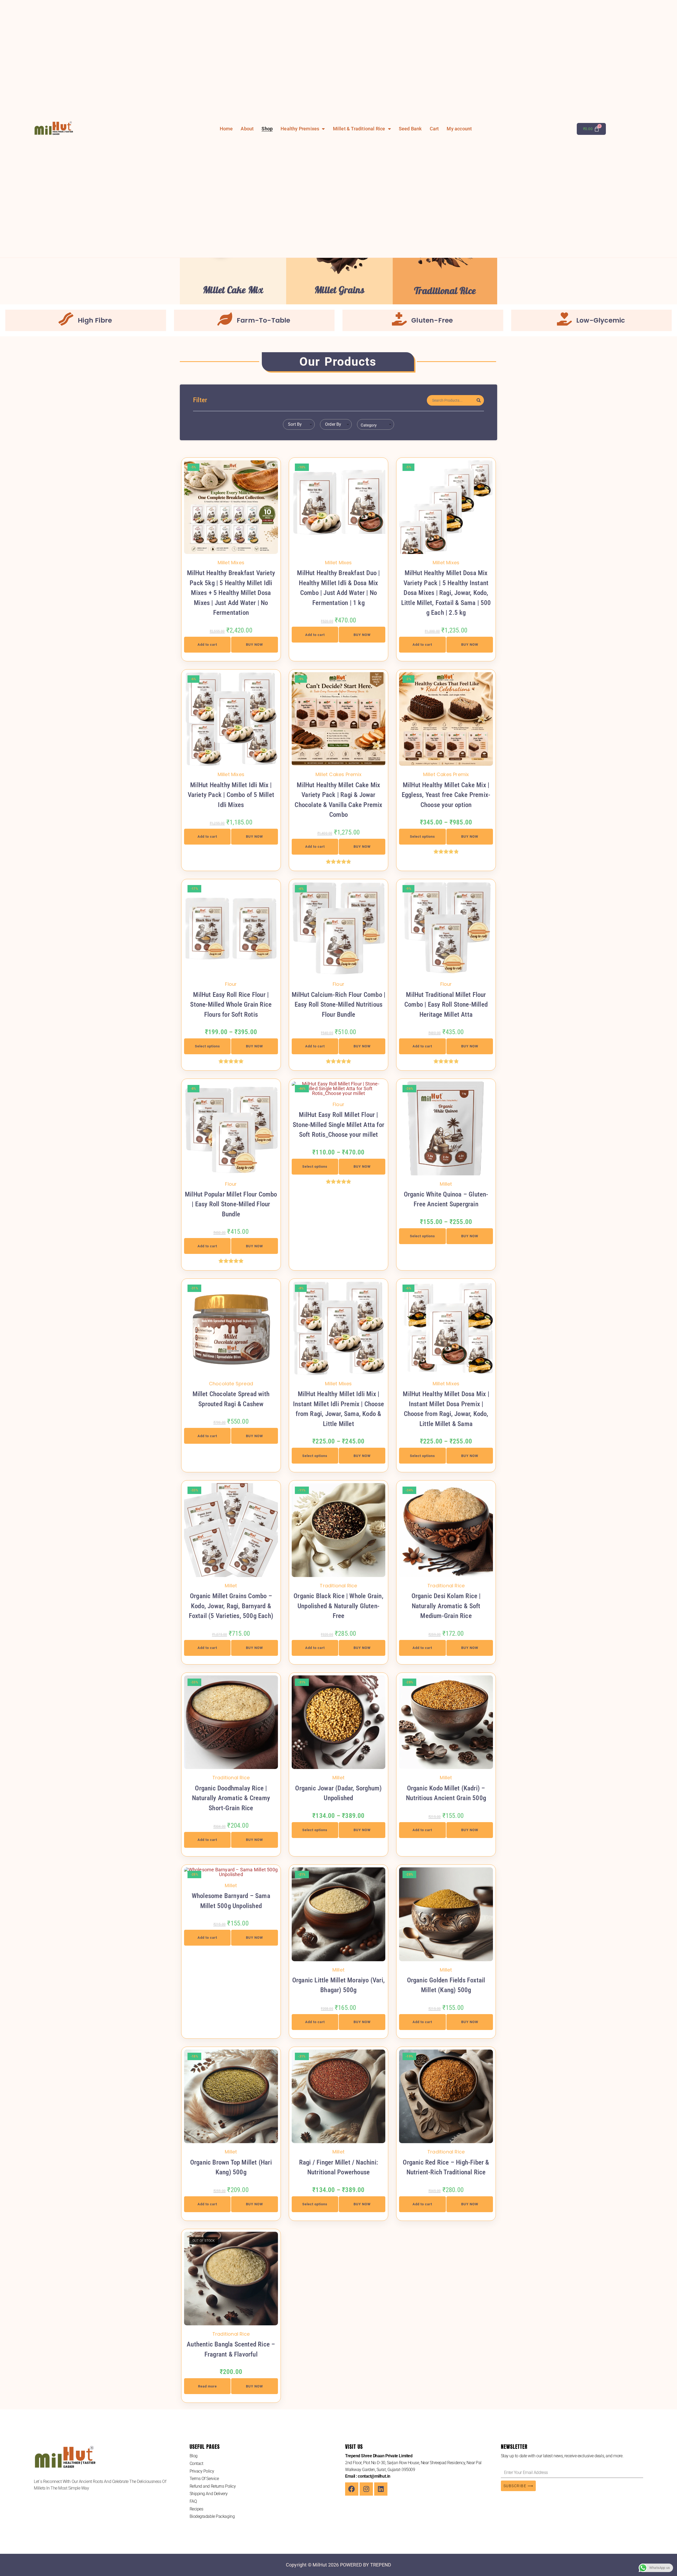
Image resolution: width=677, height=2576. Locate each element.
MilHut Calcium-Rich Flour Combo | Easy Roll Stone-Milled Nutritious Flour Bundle (339, 1005)
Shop (267, 129)
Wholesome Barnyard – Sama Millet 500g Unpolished (231, 1901)
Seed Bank (410, 129)
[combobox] (299, 424)
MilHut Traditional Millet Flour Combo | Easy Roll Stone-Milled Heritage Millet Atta (446, 1005)
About (247, 129)
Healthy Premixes (300, 129)
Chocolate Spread (231, 1384)
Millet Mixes (231, 563)
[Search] (479, 400)
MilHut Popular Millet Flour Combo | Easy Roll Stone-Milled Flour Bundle (231, 1204)
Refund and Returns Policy (213, 2486)
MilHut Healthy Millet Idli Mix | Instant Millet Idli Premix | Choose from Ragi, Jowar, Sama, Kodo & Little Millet (338, 1409)
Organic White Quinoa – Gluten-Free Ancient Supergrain (446, 1199)
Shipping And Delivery (209, 2494)
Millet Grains (339, 290)
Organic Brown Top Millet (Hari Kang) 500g (231, 2167)
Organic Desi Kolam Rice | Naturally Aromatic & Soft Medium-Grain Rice (446, 1606)
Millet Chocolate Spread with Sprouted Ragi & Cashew (231, 1399)
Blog (194, 2456)
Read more (207, 2386)
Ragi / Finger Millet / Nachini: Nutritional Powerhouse (338, 2167)
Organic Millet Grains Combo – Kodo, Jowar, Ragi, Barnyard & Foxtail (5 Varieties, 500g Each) (231, 1606)
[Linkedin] (381, 2489)
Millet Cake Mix (233, 290)
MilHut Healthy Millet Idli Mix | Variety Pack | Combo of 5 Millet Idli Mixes (231, 795)
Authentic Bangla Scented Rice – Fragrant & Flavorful (231, 2349)
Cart (434, 129)
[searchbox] (377, 425)
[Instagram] (366, 2489)
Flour (231, 984)
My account (459, 129)
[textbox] (294, 424)
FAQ (193, 2501)
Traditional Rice (445, 291)
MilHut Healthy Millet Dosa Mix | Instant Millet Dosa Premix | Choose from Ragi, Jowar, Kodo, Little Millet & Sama (446, 1409)
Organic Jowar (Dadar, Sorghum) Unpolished (338, 1793)
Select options (422, 836)
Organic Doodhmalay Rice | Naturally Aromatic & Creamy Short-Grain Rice (231, 1798)
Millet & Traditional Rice (359, 129)
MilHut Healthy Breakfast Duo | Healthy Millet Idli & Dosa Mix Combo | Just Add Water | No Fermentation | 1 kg (338, 588)
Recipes (196, 2509)
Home (226, 129)
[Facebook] (352, 2489)
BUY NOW (254, 645)
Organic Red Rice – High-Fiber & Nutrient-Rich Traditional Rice (446, 2167)
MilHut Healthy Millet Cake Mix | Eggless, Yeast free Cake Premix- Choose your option (446, 795)
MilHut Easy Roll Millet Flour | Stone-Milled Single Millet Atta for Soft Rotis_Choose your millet (338, 1125)
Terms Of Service (204, 2479)
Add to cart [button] (207, 645)
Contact (196, 2463)
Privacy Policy (202, 2471)
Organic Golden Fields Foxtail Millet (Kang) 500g (446, 1985)
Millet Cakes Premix (338, 774)
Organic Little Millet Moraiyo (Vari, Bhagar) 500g (338, 1985)
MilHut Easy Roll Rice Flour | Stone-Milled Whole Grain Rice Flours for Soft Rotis (231, 1005)
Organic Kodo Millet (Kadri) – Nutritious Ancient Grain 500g (446, 1793)
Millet (446, 1184)
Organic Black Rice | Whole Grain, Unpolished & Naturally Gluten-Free (338, 1606)
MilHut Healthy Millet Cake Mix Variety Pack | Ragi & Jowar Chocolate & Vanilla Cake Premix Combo (338, 800)
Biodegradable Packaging (212, 2516)
